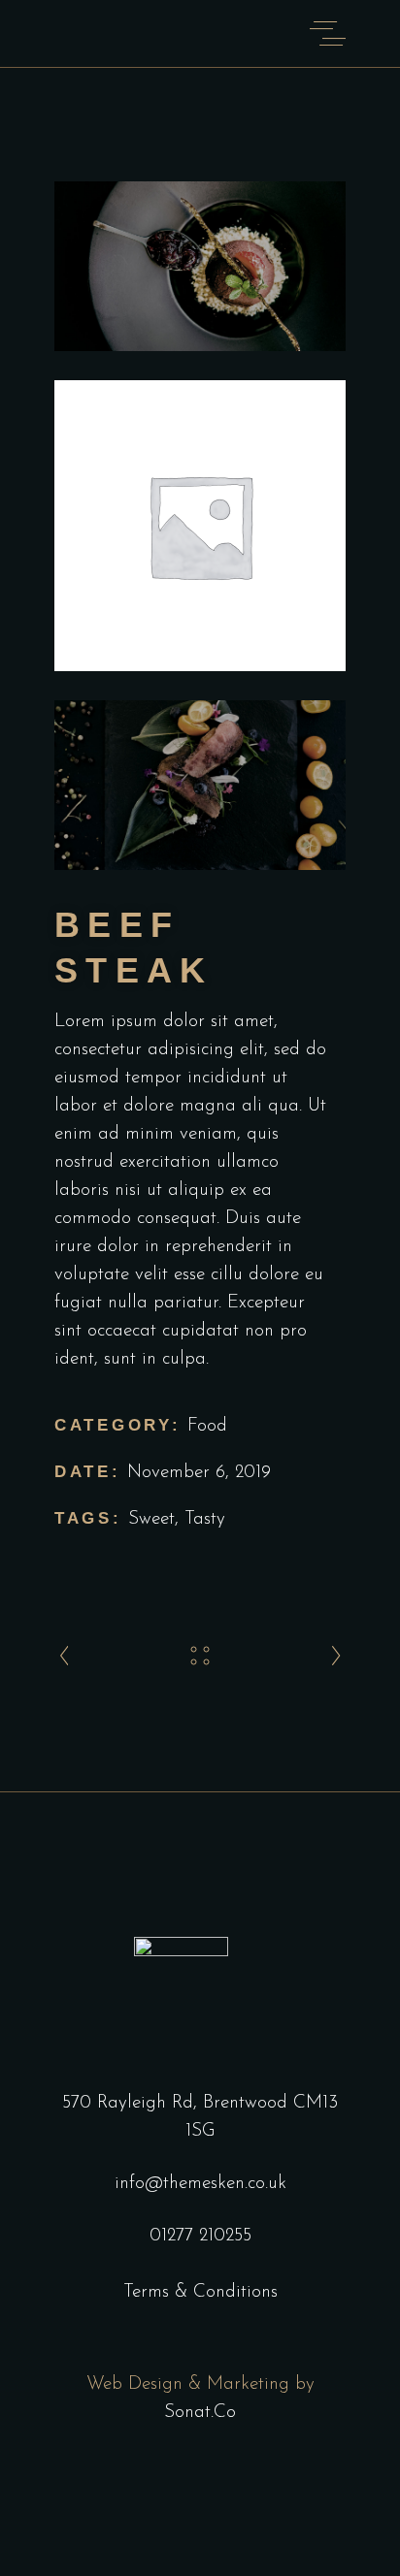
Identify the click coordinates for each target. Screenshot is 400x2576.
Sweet (151, 1519)
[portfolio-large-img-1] (200, 266)
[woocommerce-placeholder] (200, 526)
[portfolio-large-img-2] (200, 785)
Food (207, 1426)
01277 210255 (200, 2236)
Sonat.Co (200, 2413)
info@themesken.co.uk (200, 2184)
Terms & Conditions (200, 2292)
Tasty (205, 1519)
